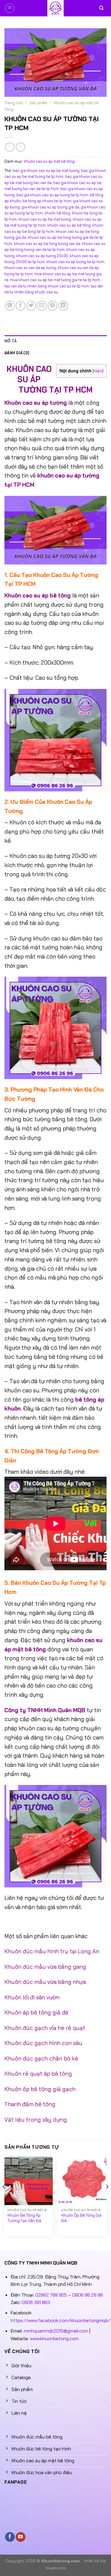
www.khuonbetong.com (54, 2339)
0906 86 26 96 (88, 2295)
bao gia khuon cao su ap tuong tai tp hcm (52, 195)
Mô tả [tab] (11, 341)
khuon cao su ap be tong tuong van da (47, 244)
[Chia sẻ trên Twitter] (31, 306)
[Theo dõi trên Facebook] (10, 2537)
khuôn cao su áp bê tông (69, 225)
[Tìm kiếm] (101, 8)
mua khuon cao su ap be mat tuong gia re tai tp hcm (55, 280)
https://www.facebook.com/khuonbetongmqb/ (60, 2320)
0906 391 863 (36, 2302)
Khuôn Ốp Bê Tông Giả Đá (81, 2218)
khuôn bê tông (57, 213)
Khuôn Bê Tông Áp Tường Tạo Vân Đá (24, 2218)
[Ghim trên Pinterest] (53, 306)
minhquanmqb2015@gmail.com (56, 2331)
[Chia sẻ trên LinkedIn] (63, 306)
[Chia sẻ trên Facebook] (21, 306)
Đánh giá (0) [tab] (17, 353)
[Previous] (4, 2198)
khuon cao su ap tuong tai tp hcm (75, 262)
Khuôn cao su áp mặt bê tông (49, 161)
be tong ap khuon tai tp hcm (47, 201)
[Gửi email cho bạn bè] (42, 306)
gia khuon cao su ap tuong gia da (50, 207)
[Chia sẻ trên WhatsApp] (10, 306)
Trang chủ (14, 103)
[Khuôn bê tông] (56, 8)
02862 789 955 (51, 2295)
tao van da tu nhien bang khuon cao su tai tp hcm (47, 286)
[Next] (107, 2198)
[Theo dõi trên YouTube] (21, 2537)
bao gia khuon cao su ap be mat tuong (46, 171)
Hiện (98, 371)
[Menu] (10, 8)
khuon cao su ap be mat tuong (45, 219)
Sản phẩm (38, 103)
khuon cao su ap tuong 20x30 (42, 256)
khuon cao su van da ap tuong (30, 268)
